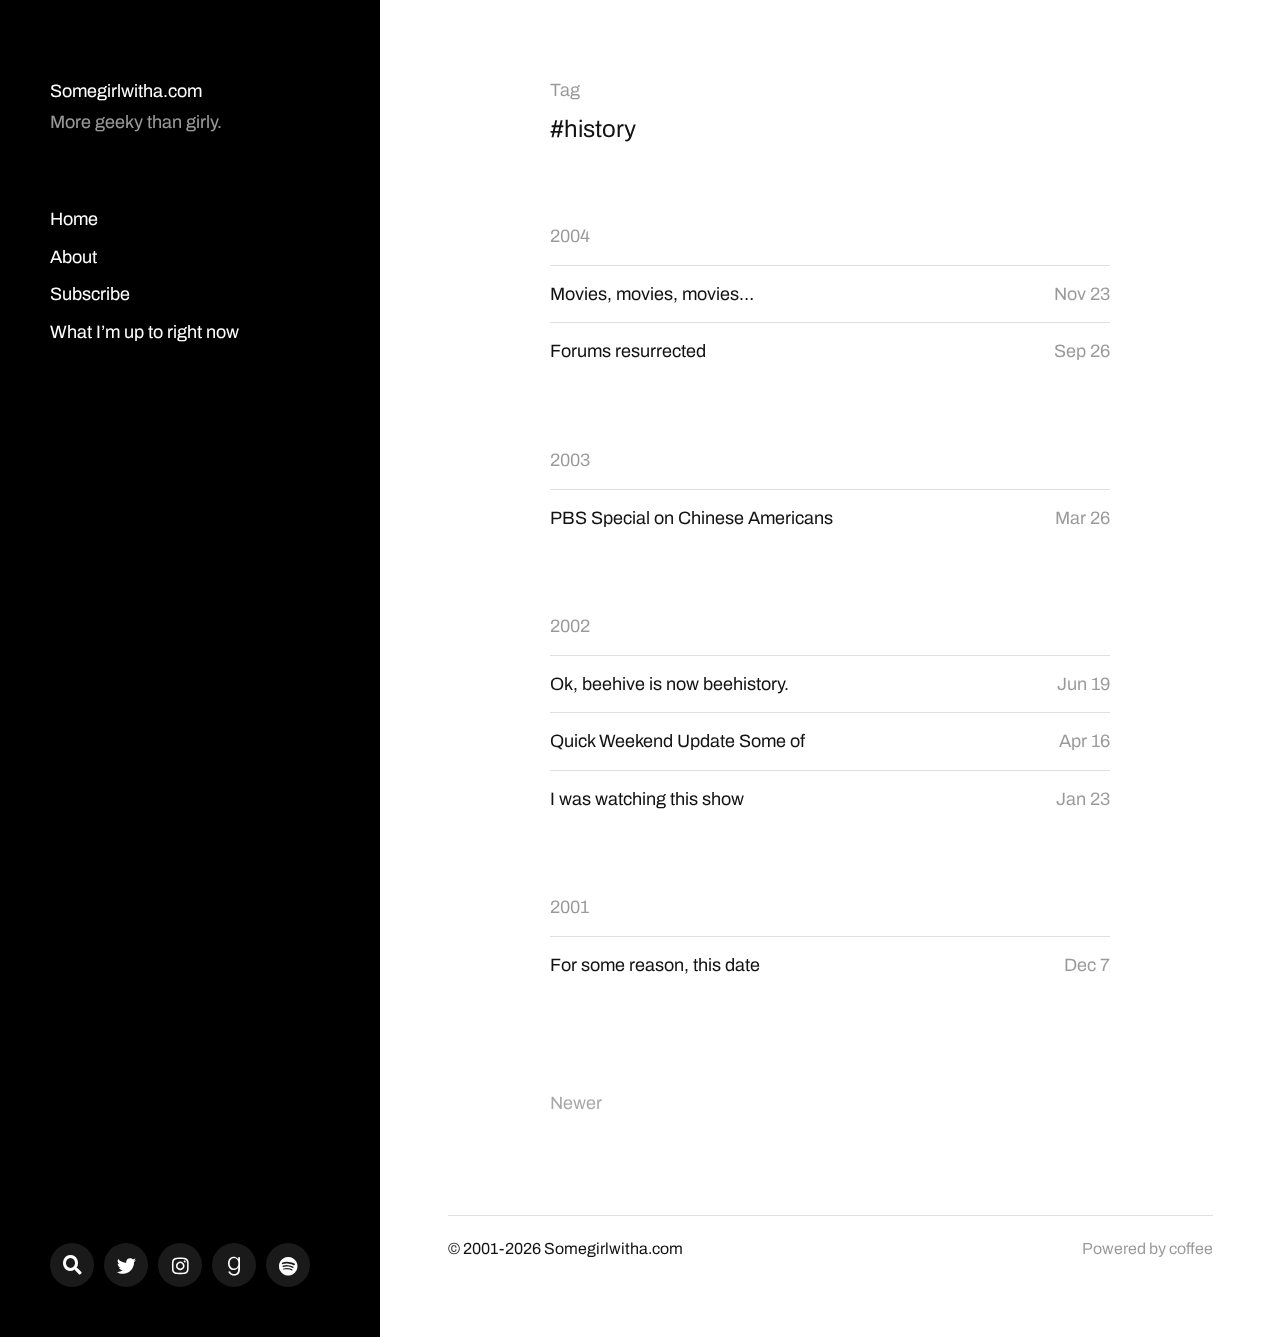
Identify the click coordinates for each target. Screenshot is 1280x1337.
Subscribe (90, 294)
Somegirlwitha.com (126, 91)
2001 (569, 907)
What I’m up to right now (144, 332)
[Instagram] (180, 1265)
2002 (570, 626)
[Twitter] (126, 1265)
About (73, 257)
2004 (570, 236)
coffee (1191, 1248)
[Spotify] (288, 1265)
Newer (576, 1103)
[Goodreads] (234, 1265)
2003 (570, 460)
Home (74, 219)
